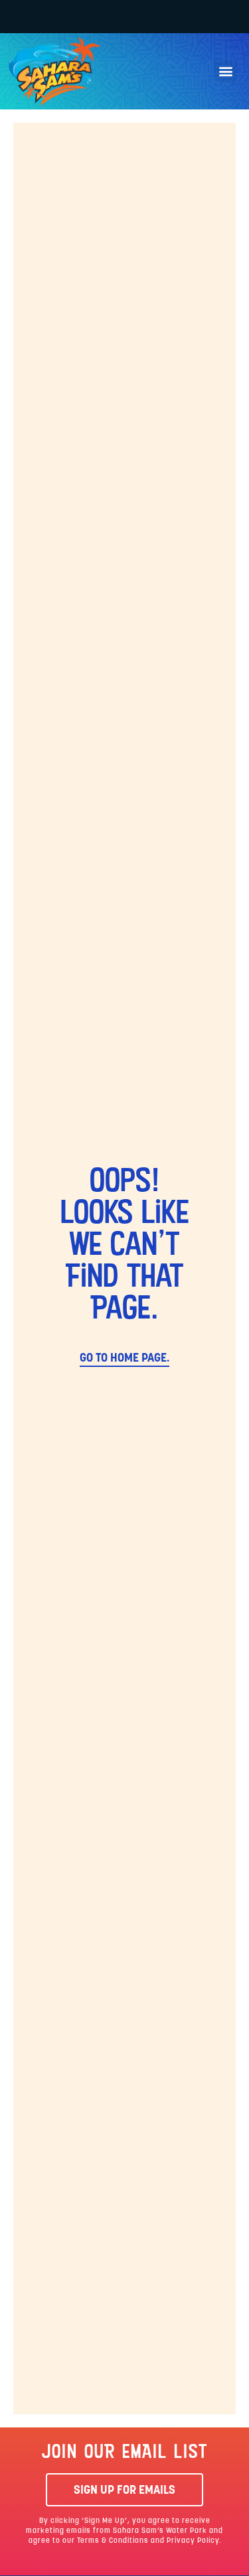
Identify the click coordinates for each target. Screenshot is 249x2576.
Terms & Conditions (113, 2541)
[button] (225, 71)
